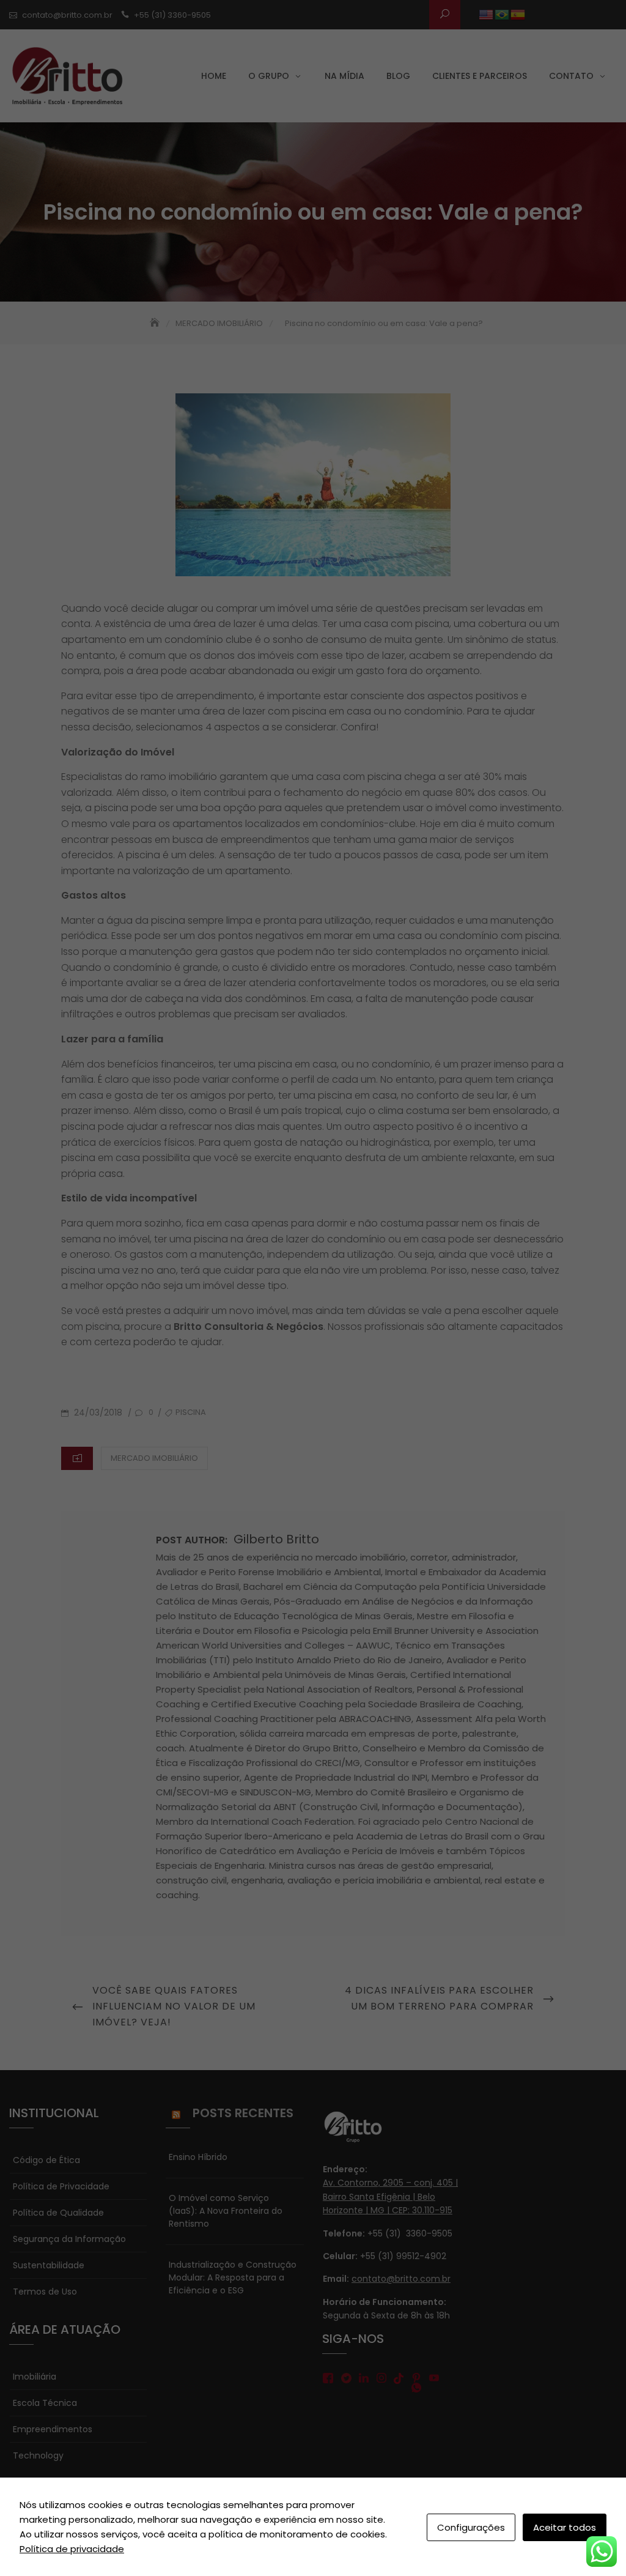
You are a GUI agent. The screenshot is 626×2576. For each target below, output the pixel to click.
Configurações (471, 2527)
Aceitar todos (565, 2527)
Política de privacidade (72, 2549)
